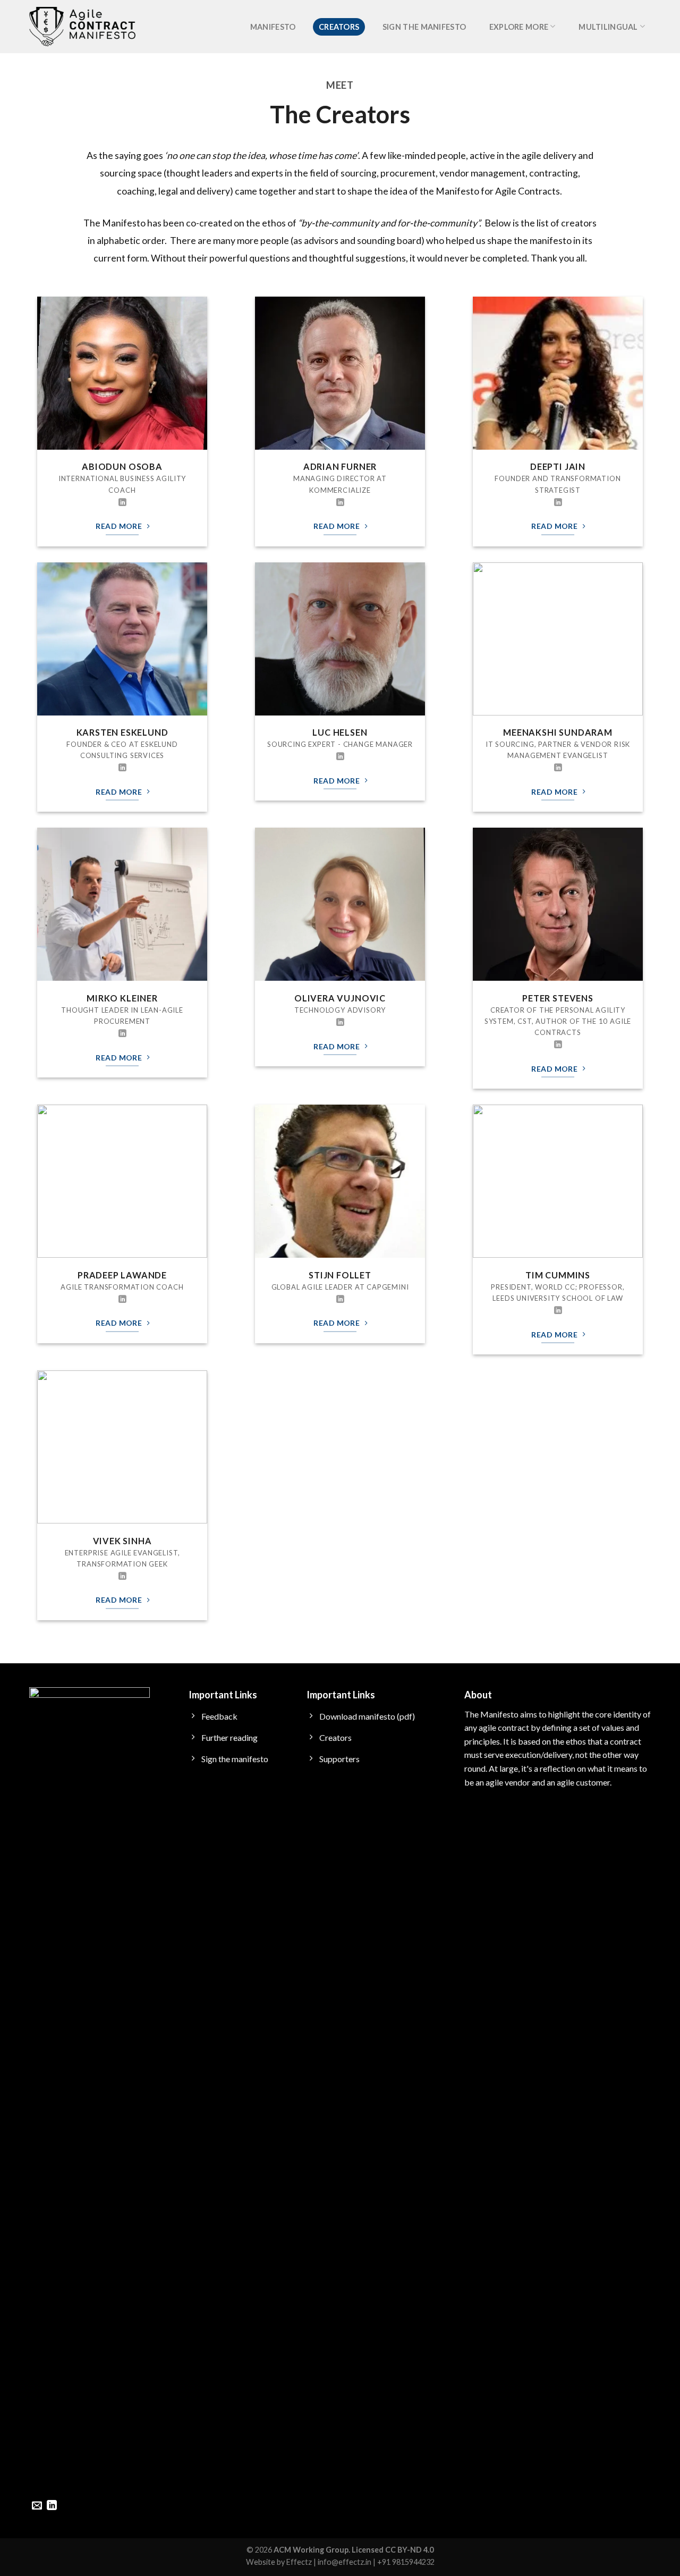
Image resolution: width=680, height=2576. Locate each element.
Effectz (299, 2562)
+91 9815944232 (406, 2562)
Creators (339, 27)
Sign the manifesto (424, 27)
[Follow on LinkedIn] (122, 503)
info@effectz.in (345, 2562)
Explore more (519, 27)
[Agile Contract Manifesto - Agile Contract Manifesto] (82, 27)
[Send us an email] (37, 2506)
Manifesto (273, 27)
